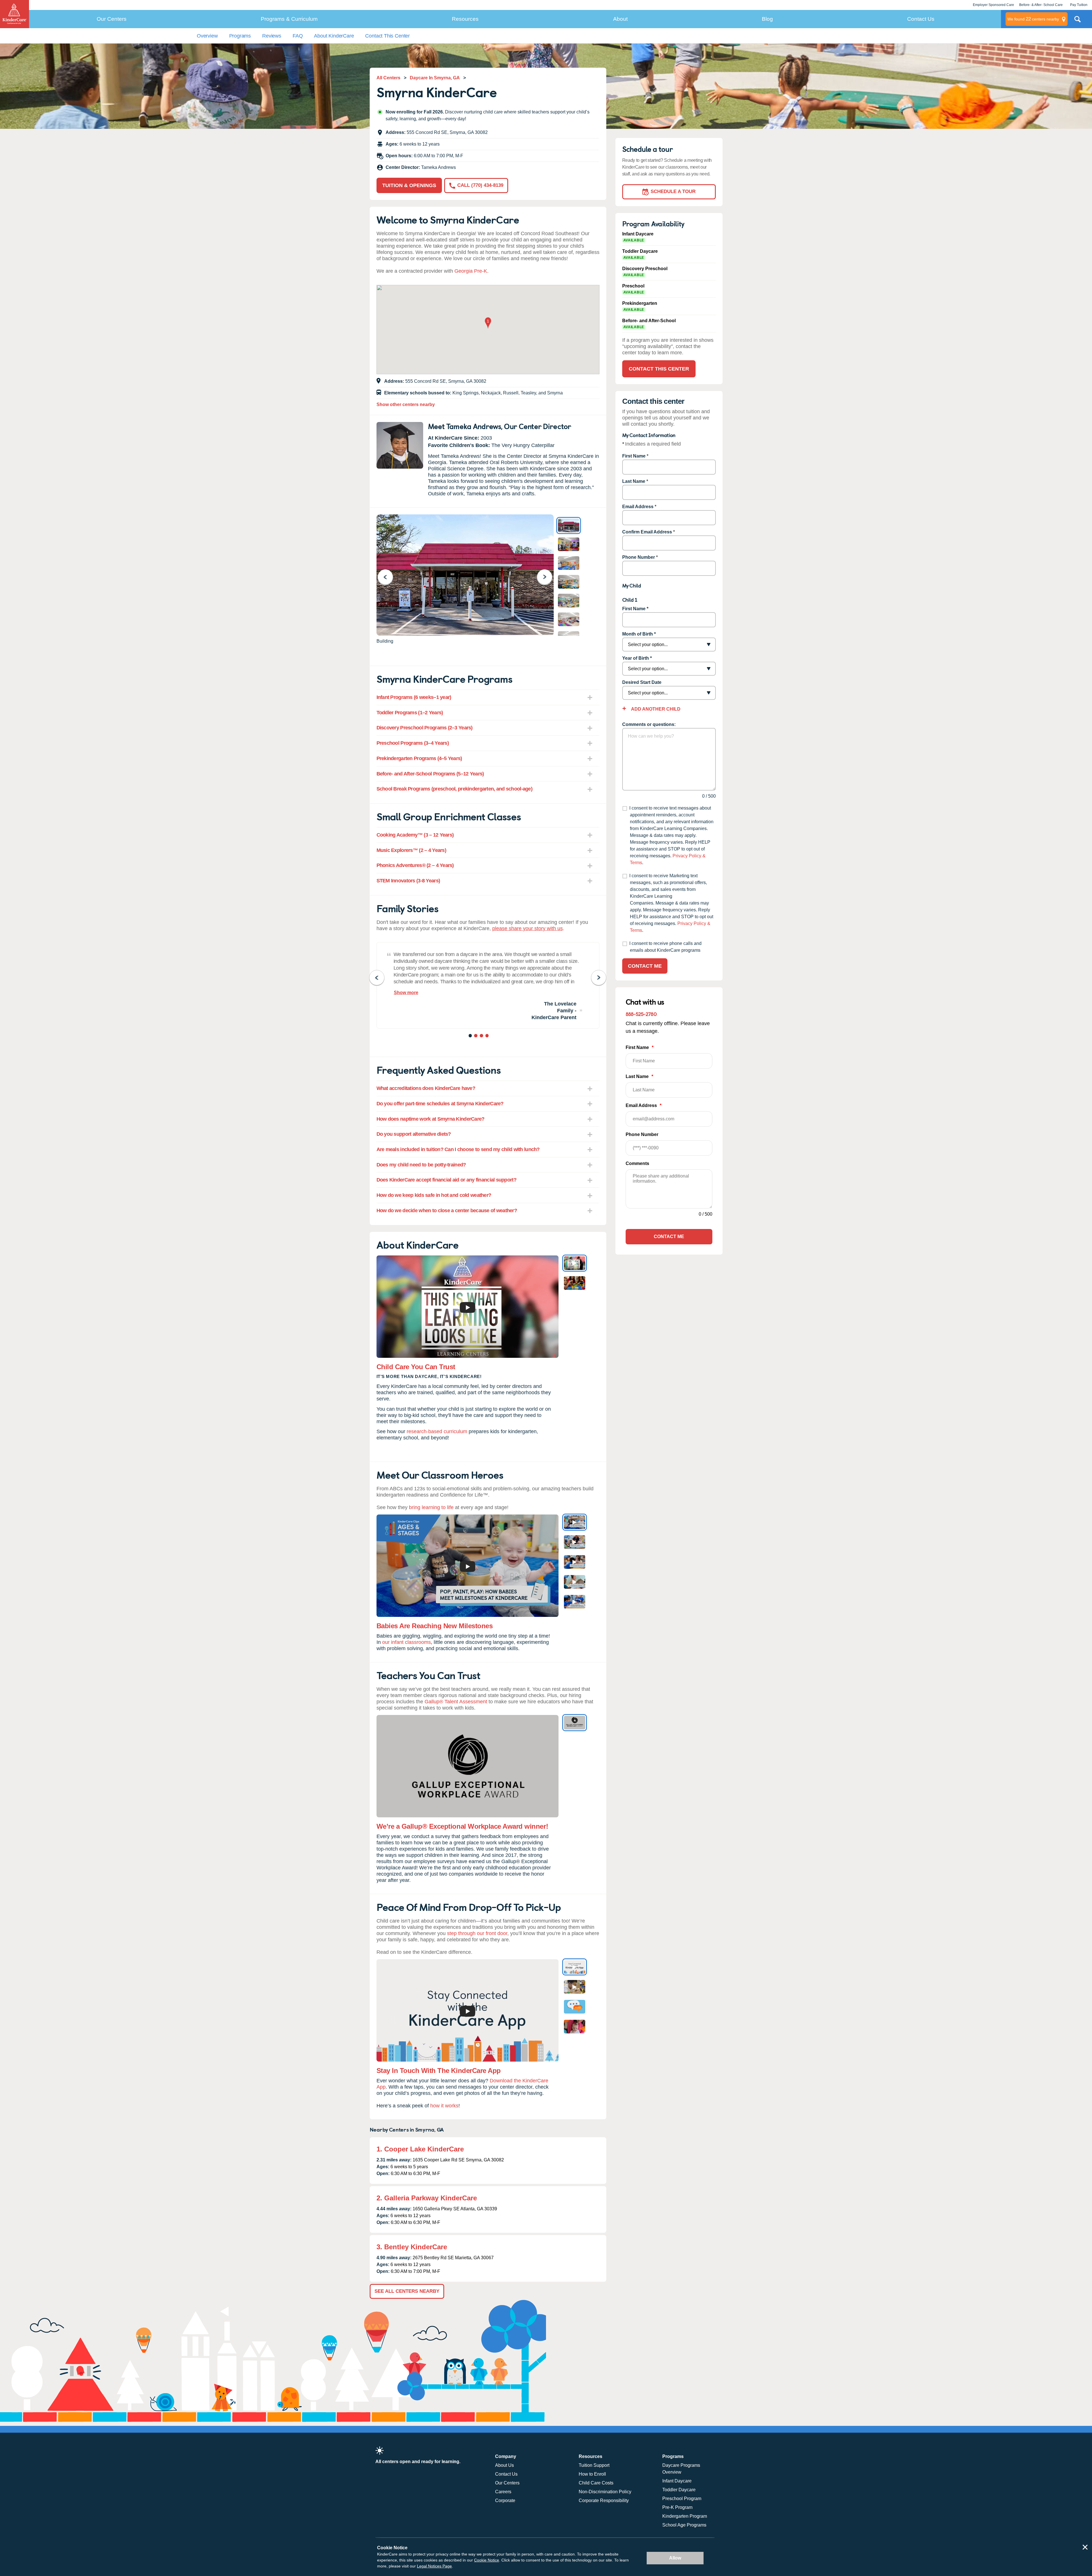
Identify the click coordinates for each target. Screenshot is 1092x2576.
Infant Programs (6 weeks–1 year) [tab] (414, 697)
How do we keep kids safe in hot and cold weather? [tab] (434, 1195)
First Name (634, 456)
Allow (675, 2558)
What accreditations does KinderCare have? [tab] (426, 1088)
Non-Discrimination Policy (605, 2492)
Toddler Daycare (679, 2490)
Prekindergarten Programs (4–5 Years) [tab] (419, 758)
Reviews (272, 36)
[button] (488, 323)
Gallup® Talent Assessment (456, 1702)
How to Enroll (592, 2474)
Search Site (1077, 21)
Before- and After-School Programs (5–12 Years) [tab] (430, 774)
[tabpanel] (488, 985)
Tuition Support (594, 2465)
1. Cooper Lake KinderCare (420, 2149)
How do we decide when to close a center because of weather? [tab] (447, 1211)
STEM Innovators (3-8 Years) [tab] (408, 881)
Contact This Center (387, 36)
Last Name (634, 481)
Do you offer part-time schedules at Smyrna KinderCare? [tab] (440, 1104)
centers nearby (1033, 19)
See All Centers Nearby (407, 2291)
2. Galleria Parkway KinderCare (427, 2198)
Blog (767, 19)
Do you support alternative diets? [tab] (414, 1134)
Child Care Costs (596, 2483)
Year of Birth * (637, 658)
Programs (240, 36)
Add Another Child (655, 709)
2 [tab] (476, 1036)
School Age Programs (684, 2525)
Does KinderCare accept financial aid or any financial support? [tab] (446, 1180)
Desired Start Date (642, 682)
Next (548, 577)
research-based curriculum (437, 1431)
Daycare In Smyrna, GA (435, 78)
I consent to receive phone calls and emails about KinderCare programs (665, 947)
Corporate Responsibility (604, 2501)
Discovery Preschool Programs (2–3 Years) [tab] (425, 728)
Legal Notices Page (434, 2566)
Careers (503, 2492)
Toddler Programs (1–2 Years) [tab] (410, 713)
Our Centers (112, 19)
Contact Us (921, 19)
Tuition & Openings (409, 185)
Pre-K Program (677, 2507)
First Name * (635, 609)
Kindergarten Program (685, 2516)
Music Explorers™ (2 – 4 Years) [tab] (411, 850)
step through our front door (477, 1933)
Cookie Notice (487, 2560)
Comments (637, 1163)
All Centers (388, 78)
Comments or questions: (649, 724)
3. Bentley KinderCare (412, 2247)
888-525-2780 (641, 1014)
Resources (465, 19)
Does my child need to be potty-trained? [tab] (421, 1165)
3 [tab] (482, 1036)
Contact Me (645, 966)
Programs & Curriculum (289, 19)
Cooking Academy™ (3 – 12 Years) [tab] (415, 835)
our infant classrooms (407, 1642)
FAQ (298, 36)
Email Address (638, 507)
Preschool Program (682, 2499)
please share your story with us (528, 928)
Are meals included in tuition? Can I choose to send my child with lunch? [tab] (458, 1149)
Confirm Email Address (647, 532)
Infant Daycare (677, 2481)
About (620, 19)
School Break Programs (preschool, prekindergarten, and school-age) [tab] (454, 789)
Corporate (505, 2501)
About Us (504, 2465)
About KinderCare (334, 36)
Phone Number (639, 557)
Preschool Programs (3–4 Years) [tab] (413, 743)
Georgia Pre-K (471, 271)
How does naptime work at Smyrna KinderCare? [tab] (431, 1119)
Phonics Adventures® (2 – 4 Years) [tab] (415, 865)
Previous (389, 577)
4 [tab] (488, 1036)
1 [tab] (471, 1036)
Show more (406, 993)
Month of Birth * (639, 634)
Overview (207, 36)
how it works (444, 2106)
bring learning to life (431, 1507)
